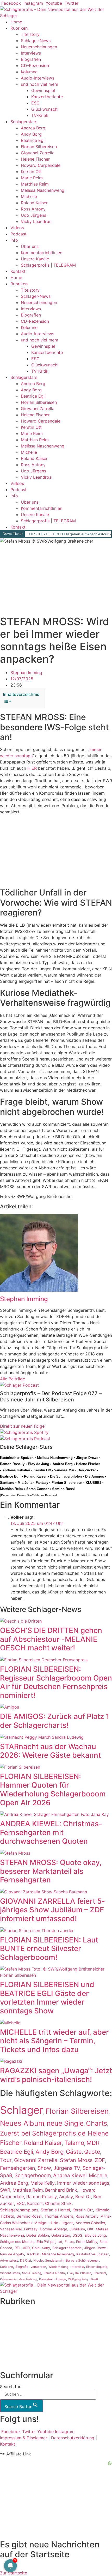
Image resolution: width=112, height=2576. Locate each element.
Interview (77, 2267)
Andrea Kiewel (70, 2175)
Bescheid (51, 1495)
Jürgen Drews (87, 1458)
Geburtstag (61, 2235)
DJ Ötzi (26, 2260)
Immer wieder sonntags (83, 2183)
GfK (90, 2229)
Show (44, 2168)
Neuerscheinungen (39, 47)
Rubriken (19, 28)
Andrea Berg (33, 128)
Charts (97, 2123)
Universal (100, 2273)
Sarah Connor (38, 1489)
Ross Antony (33, 209)
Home (16, 22)
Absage (61, 2279)
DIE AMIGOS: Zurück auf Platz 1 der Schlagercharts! (55, 1721)
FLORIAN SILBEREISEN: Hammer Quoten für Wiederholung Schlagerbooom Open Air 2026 (53, 1790)
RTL (18, 2248)
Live (70, 2273)
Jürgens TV (67, 2168)
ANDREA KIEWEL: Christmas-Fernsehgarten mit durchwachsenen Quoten (51, 1832)
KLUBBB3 (94, 1483)
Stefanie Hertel (55, 2210)
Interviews (31, 53)
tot (60, 2242)
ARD (26, 2248)
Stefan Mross (76, 2160)
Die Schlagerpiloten (66, 1476)
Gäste (74, 2152)
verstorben (38, 2267)
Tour (6, 2160)
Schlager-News (36, 41)
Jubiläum (77, 2229)
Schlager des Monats (17, 2242)
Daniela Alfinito (54, 2273)
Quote (92, 2152)
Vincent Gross (10, 2273)
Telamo (74, 2143)
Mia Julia (25, 1483)
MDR (93, 2143)
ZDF (100, 2160)
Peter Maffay (87, 2242)
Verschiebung (28, 2279)
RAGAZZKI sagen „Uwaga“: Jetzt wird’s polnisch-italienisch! (56, 2075)
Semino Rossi (63, 1489)
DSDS (77, 2235)
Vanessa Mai (64, 1470)
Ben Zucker (87, 1470)
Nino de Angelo (12, 2254)
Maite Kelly (43, 2183)
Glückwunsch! (45, 109)
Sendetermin (54, 2260)
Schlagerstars (24, 122)
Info (14, 240)
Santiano (7, 1483)
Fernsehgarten (18, 2168)
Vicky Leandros (36, 221)
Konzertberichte (47, 97)
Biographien (12, 2339)
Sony (46, 2248)
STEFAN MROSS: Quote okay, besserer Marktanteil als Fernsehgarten (51, 1871)
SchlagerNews (14, 2320)
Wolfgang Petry (78, 2279)
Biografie (22, 2267)
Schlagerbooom (33, 2175)
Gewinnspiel (43, 90)
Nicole (38, 2260)
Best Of (83, 2197)
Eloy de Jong (39, 1464)
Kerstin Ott (31, 172)
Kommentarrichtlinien (42, 253)
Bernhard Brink (61, 2190)
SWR (5, 2190)
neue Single (65, 2123)
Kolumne (29, 72)
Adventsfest (9, 2260)
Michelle (29, 196)
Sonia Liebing (32, 2273)
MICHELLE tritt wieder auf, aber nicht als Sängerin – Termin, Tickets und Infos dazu (54, 2041)
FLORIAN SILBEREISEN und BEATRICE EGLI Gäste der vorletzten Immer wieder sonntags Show (47, 1998)
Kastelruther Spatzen (17, 1458)
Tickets (7, 2216)
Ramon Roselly (12, 1464)
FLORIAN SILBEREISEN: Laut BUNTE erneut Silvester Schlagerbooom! (49, 1949)
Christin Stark (58, 2203)
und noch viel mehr (40, 84)
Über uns (30, 246)
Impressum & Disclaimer (24, 2438)
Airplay (66, 2197)
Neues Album (22, 2123)
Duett (95, 2279)
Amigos (42, 2223)
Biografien (31, 59)
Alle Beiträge (13, 1379)
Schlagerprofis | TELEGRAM (48, 265)
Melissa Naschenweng (43, 190)
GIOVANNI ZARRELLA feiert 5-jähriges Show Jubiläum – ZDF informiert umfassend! (52, 1910)
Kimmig (102, 2210)
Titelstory (30, 34)
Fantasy (42, 1483)
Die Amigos (95, 1476)
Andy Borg (31, 134)
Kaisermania (8, 2279)
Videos (17, 228)
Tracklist (33, 2254)
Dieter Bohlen (38, 2235)
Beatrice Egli (33, 140)
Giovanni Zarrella (38, 153)
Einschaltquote (97, 2267)
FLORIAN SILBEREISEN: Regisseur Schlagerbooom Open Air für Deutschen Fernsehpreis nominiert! (56, 1682)
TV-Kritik (40, 115)
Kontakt (18, 271)
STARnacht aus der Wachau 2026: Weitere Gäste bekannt (50, 1751)
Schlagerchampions (19, 2210)
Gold (36, 2248)
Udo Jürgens (33, 215)
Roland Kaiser (34, 203)
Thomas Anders (59, 2216)
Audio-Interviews (38, 78)
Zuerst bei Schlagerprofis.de (43, 2133)
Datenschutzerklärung (73, 2438)
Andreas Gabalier (16, 1470)
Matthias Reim (35, 184)
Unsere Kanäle (35, 259)
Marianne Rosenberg (58, 2254)
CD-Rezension (35, 65)
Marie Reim (32, 178)
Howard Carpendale (41, 165)
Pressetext (46, 2279)
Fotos (69, 2242)
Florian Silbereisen (39, 147)
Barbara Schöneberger (82, 2261)
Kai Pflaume (83, 2273)
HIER (32, 768)
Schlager (22, 2110)
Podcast (18, 234)
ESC (35, 103)
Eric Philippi (46, 2242)
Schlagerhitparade (67, 2248)
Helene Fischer (35, 159)
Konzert (35, 2203)
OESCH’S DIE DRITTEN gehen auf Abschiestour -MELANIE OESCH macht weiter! (51, 1639)
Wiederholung (58, 2267)
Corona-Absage (54, 2229)
